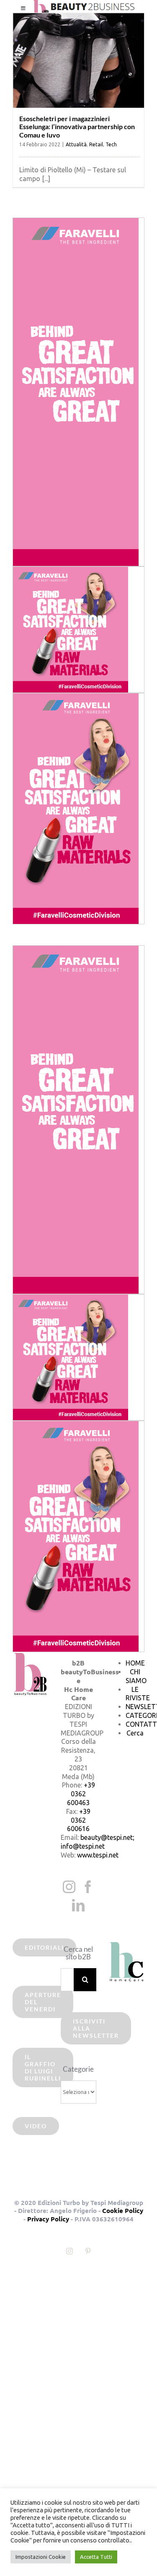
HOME (135, 1663)
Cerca (135, 1733)
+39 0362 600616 (79, 1820)
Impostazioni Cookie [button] (41, 2557)
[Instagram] (69, 1887)
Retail (96, 144)
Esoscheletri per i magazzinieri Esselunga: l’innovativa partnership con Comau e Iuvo (77, 126)
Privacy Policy (48, 2219)
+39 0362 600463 (81, 1794)
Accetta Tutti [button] (96, 2557)
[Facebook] (88, 1887)
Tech (111, 144)
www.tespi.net (98, 1855)
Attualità (76, 144)
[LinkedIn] (78, 1905)
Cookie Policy (123, 2210)
